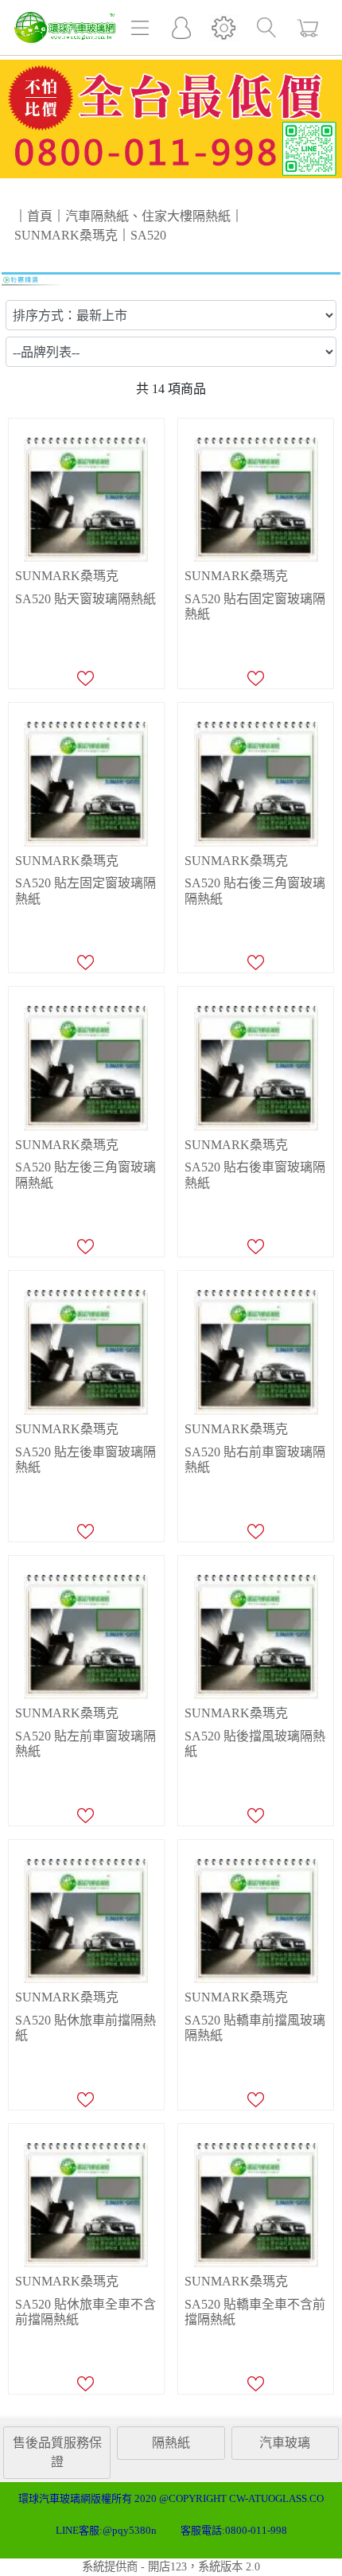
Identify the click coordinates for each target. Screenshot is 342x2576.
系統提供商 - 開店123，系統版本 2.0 (171, 2566)
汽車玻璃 (285, 2443)
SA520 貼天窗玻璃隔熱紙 (85, 599)
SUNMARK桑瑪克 (67, 576)
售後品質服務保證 (57, 2452)
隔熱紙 (171, 2443)
